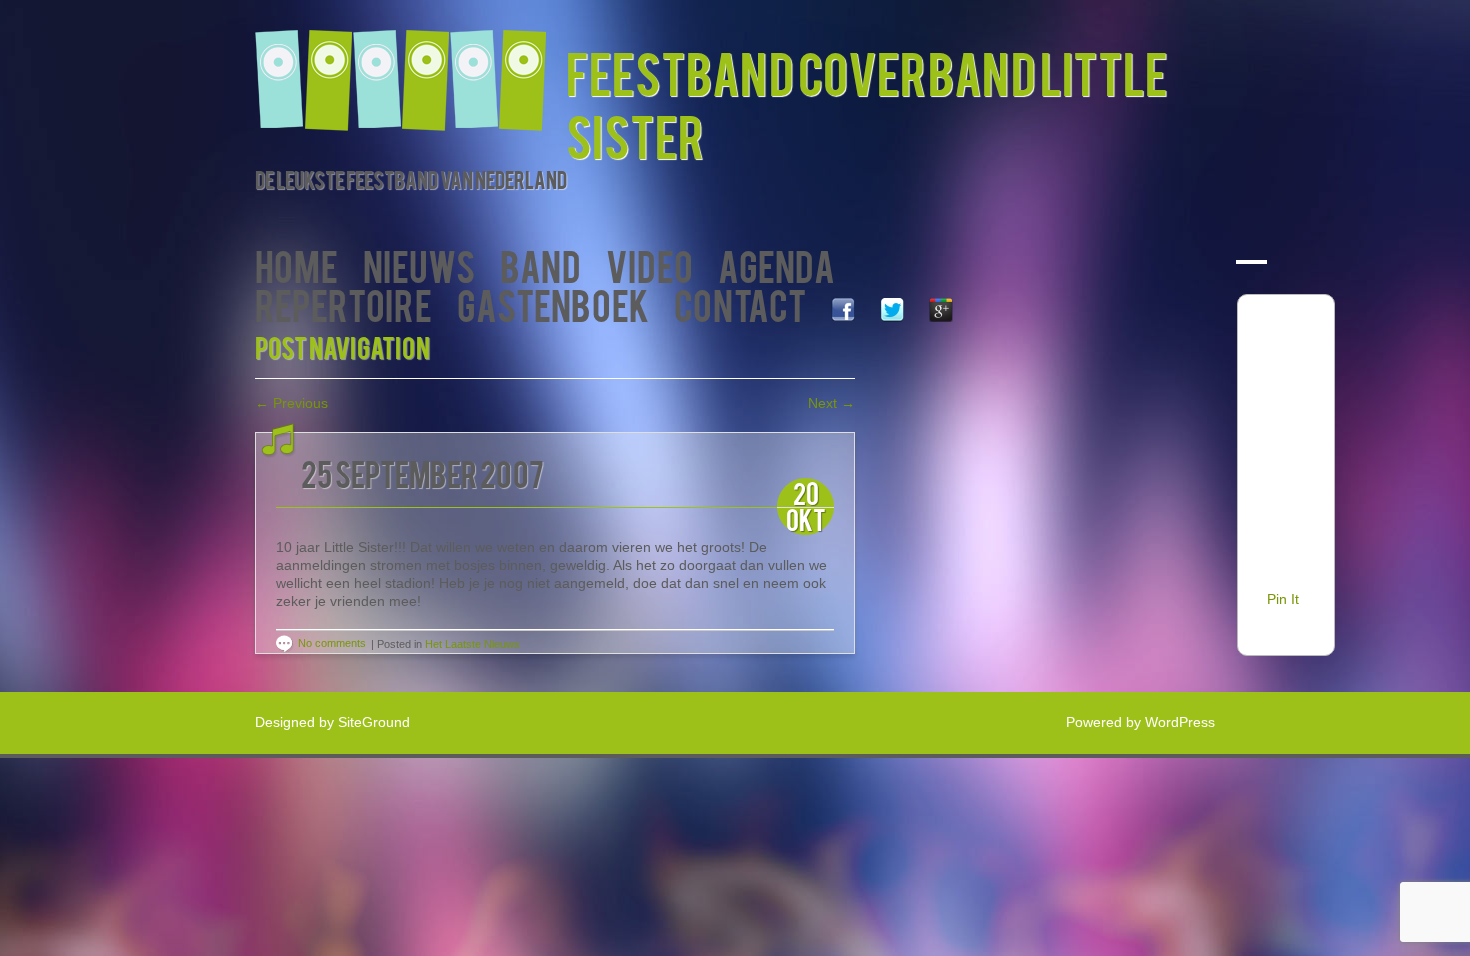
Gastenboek (553, 303)
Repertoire (343, 303)
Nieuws (419, 264)
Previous (291, 403)
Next (831, 403)
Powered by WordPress (1140, 722)
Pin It (1283, 599)
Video (649, 264)
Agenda (776, 264)
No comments (332, 643)
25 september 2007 (422, 472)
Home (296, 264)
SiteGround (374, 722)
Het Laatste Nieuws (472, 644)
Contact (740, 303)
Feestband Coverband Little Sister (867, 103)
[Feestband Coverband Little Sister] (410, 67)
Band (540, 264)
